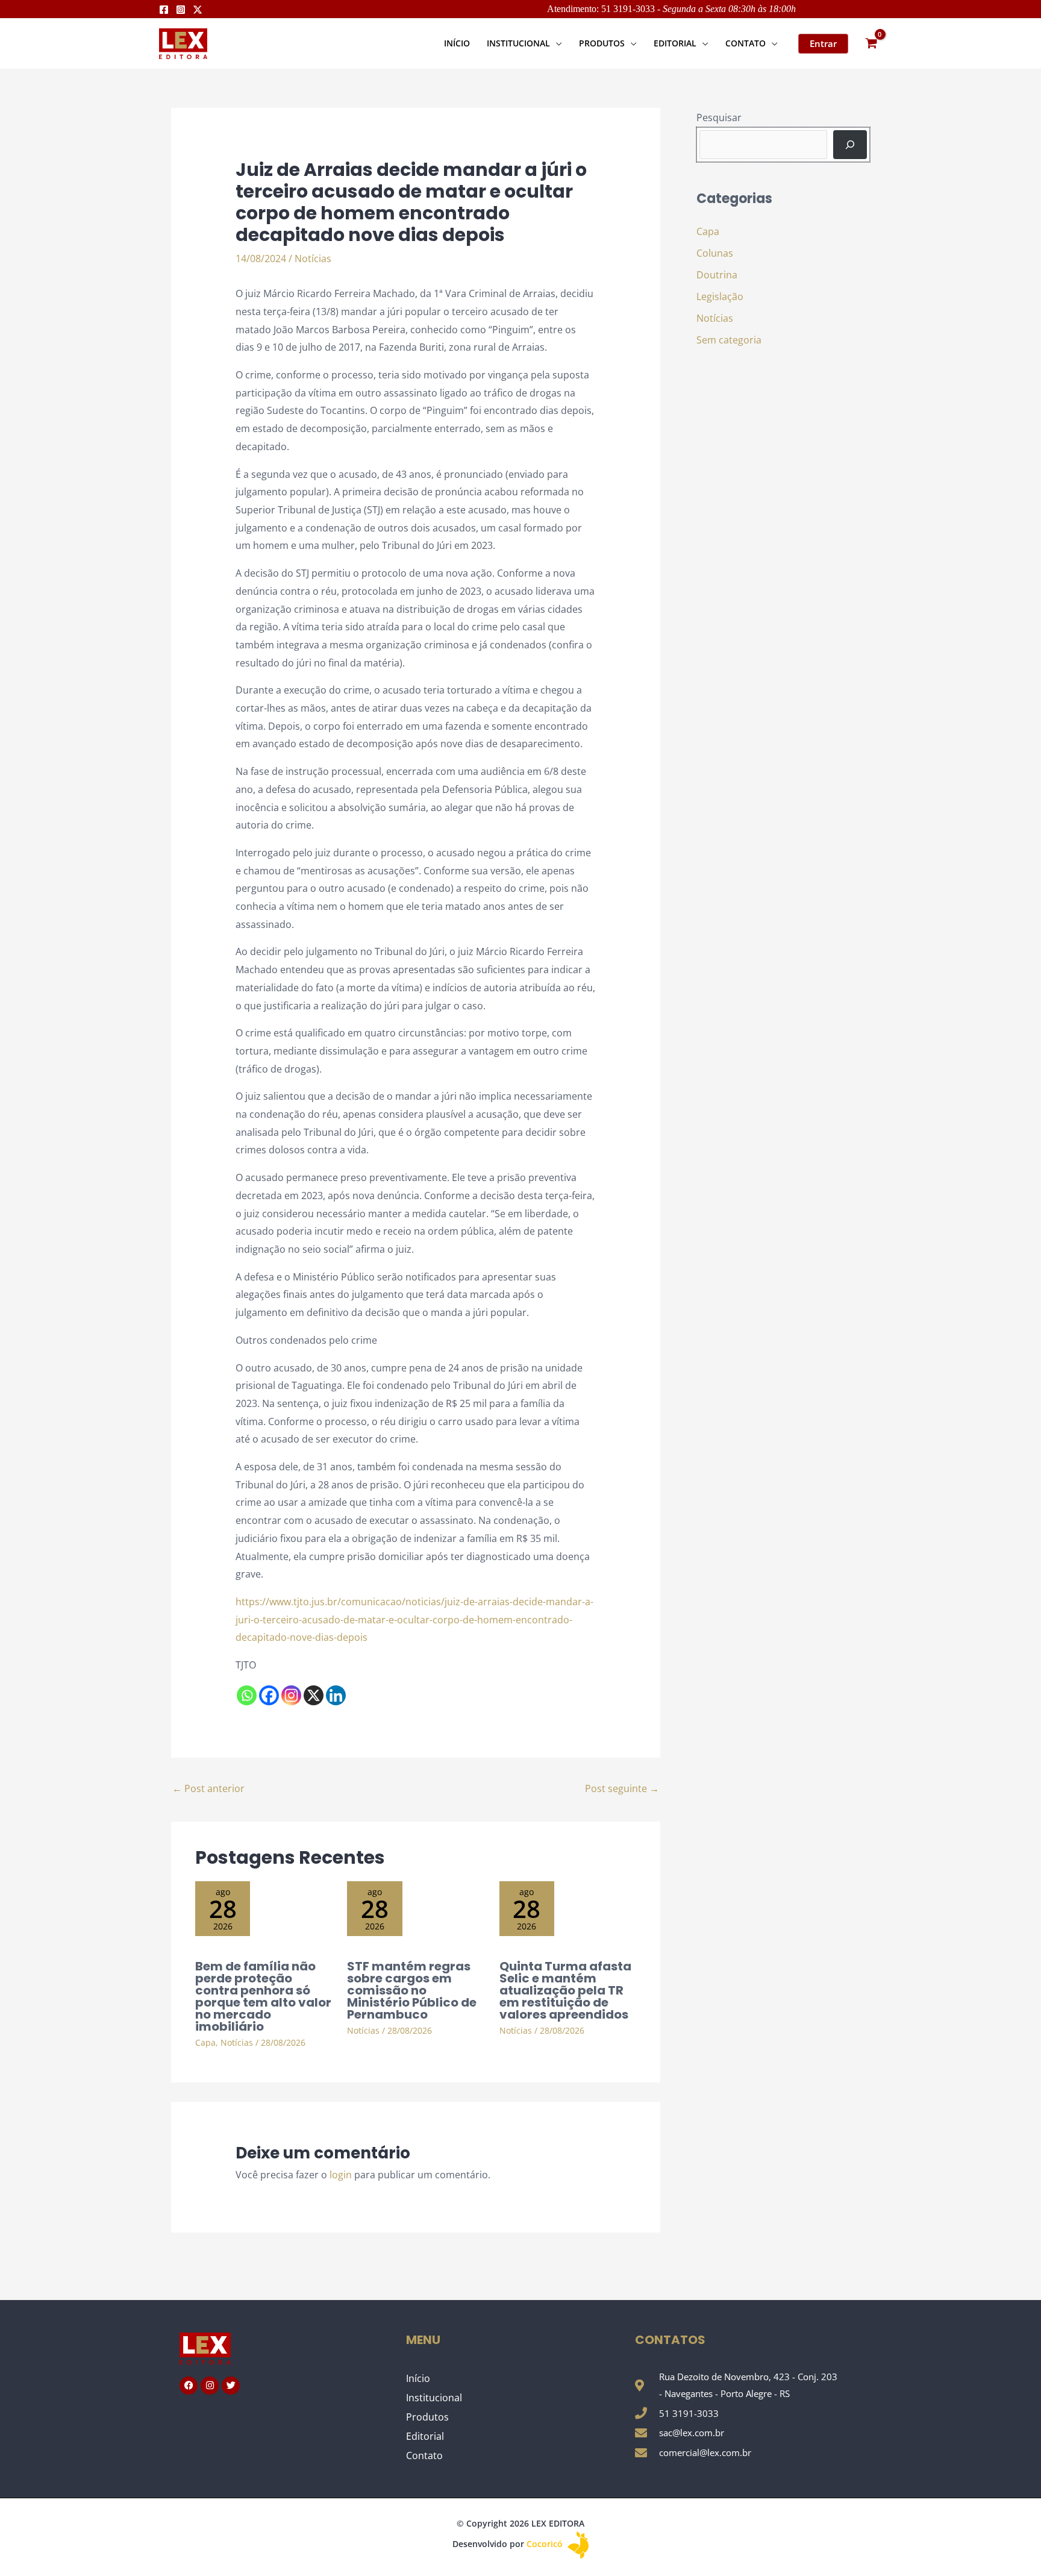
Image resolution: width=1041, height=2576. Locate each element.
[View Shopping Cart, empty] (871, 44)
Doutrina (717, 275)
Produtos (427, 2417)
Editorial (425, 2436)
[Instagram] (181, 10)
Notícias (313, 259)
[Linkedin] (336, 1695)
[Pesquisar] (850, 145)
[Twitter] (198, 10)
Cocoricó (546, 2544)
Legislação (720, 296)
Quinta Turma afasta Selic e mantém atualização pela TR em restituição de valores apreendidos (565, 1990)
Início (418, 2378)
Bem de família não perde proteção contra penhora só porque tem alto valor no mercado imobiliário (263, 1996)
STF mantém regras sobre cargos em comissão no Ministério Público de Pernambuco (412, 1990)
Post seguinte (622, 1788)
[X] (314, 1695)
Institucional (434, 2398)
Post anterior (208, 1788)
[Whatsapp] (247, 1695)
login (341, 2175)
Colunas (715, 253)
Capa (205, 2042)
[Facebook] (164, 10)
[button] (556, 43)
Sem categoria (729, 340)
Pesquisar (719, 118)
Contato (424, 2455)
